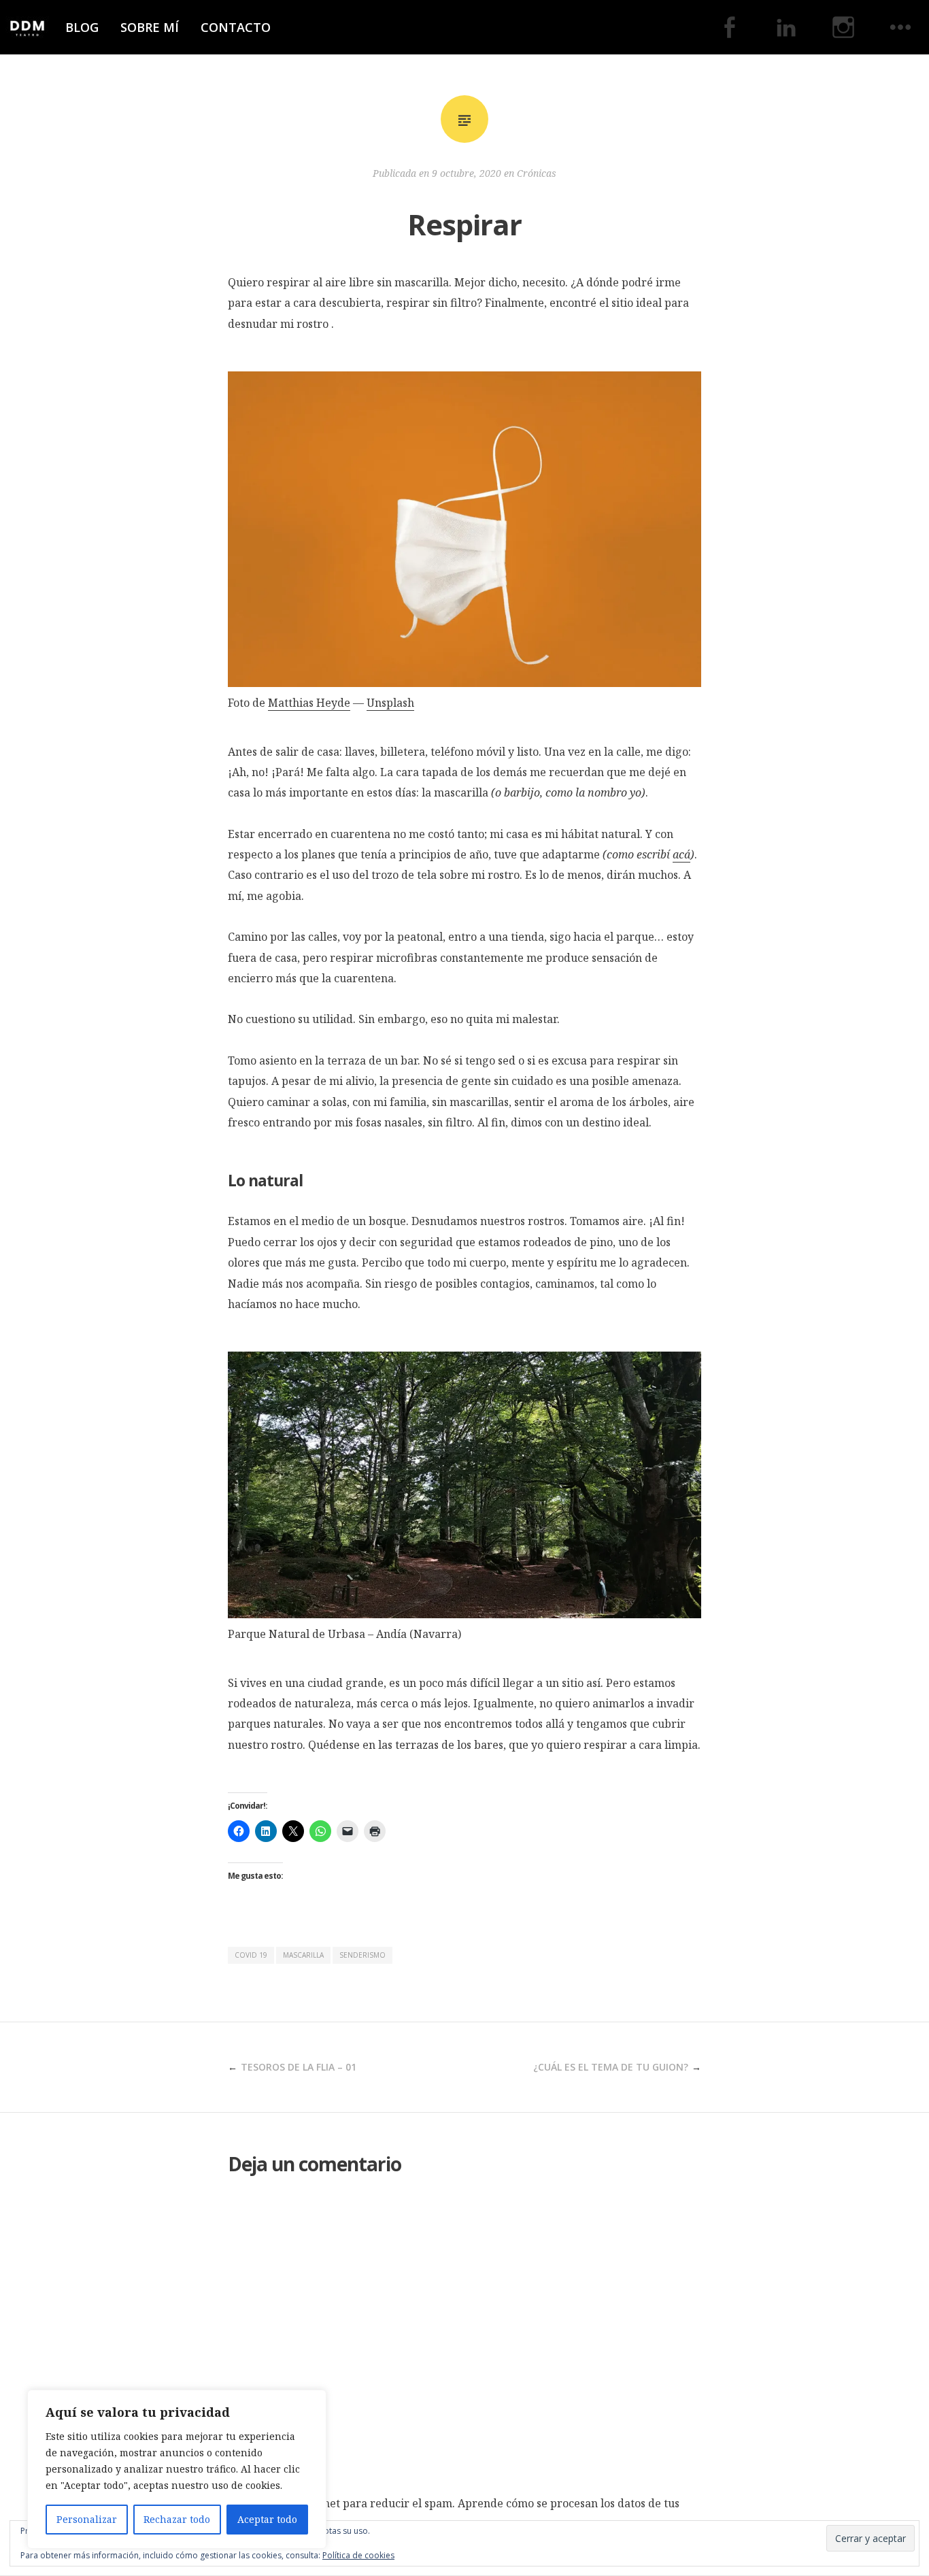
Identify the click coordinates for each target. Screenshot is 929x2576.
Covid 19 (251, 1955)
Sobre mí (150, 27)
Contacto (236, 27)
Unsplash (390, 703)
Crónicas (537, 173)
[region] (177, 2469)
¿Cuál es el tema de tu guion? (611, 2067)
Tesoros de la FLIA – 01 (299, 2067)
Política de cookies (358, 2555)
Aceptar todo (267, 2519)
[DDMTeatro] (27, 27)
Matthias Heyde (309, 703)
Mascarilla (303, 1955)
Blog (82, 27)
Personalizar (87, 2519)
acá (681, 854)
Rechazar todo (177, 2519)
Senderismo (362, 1955)
